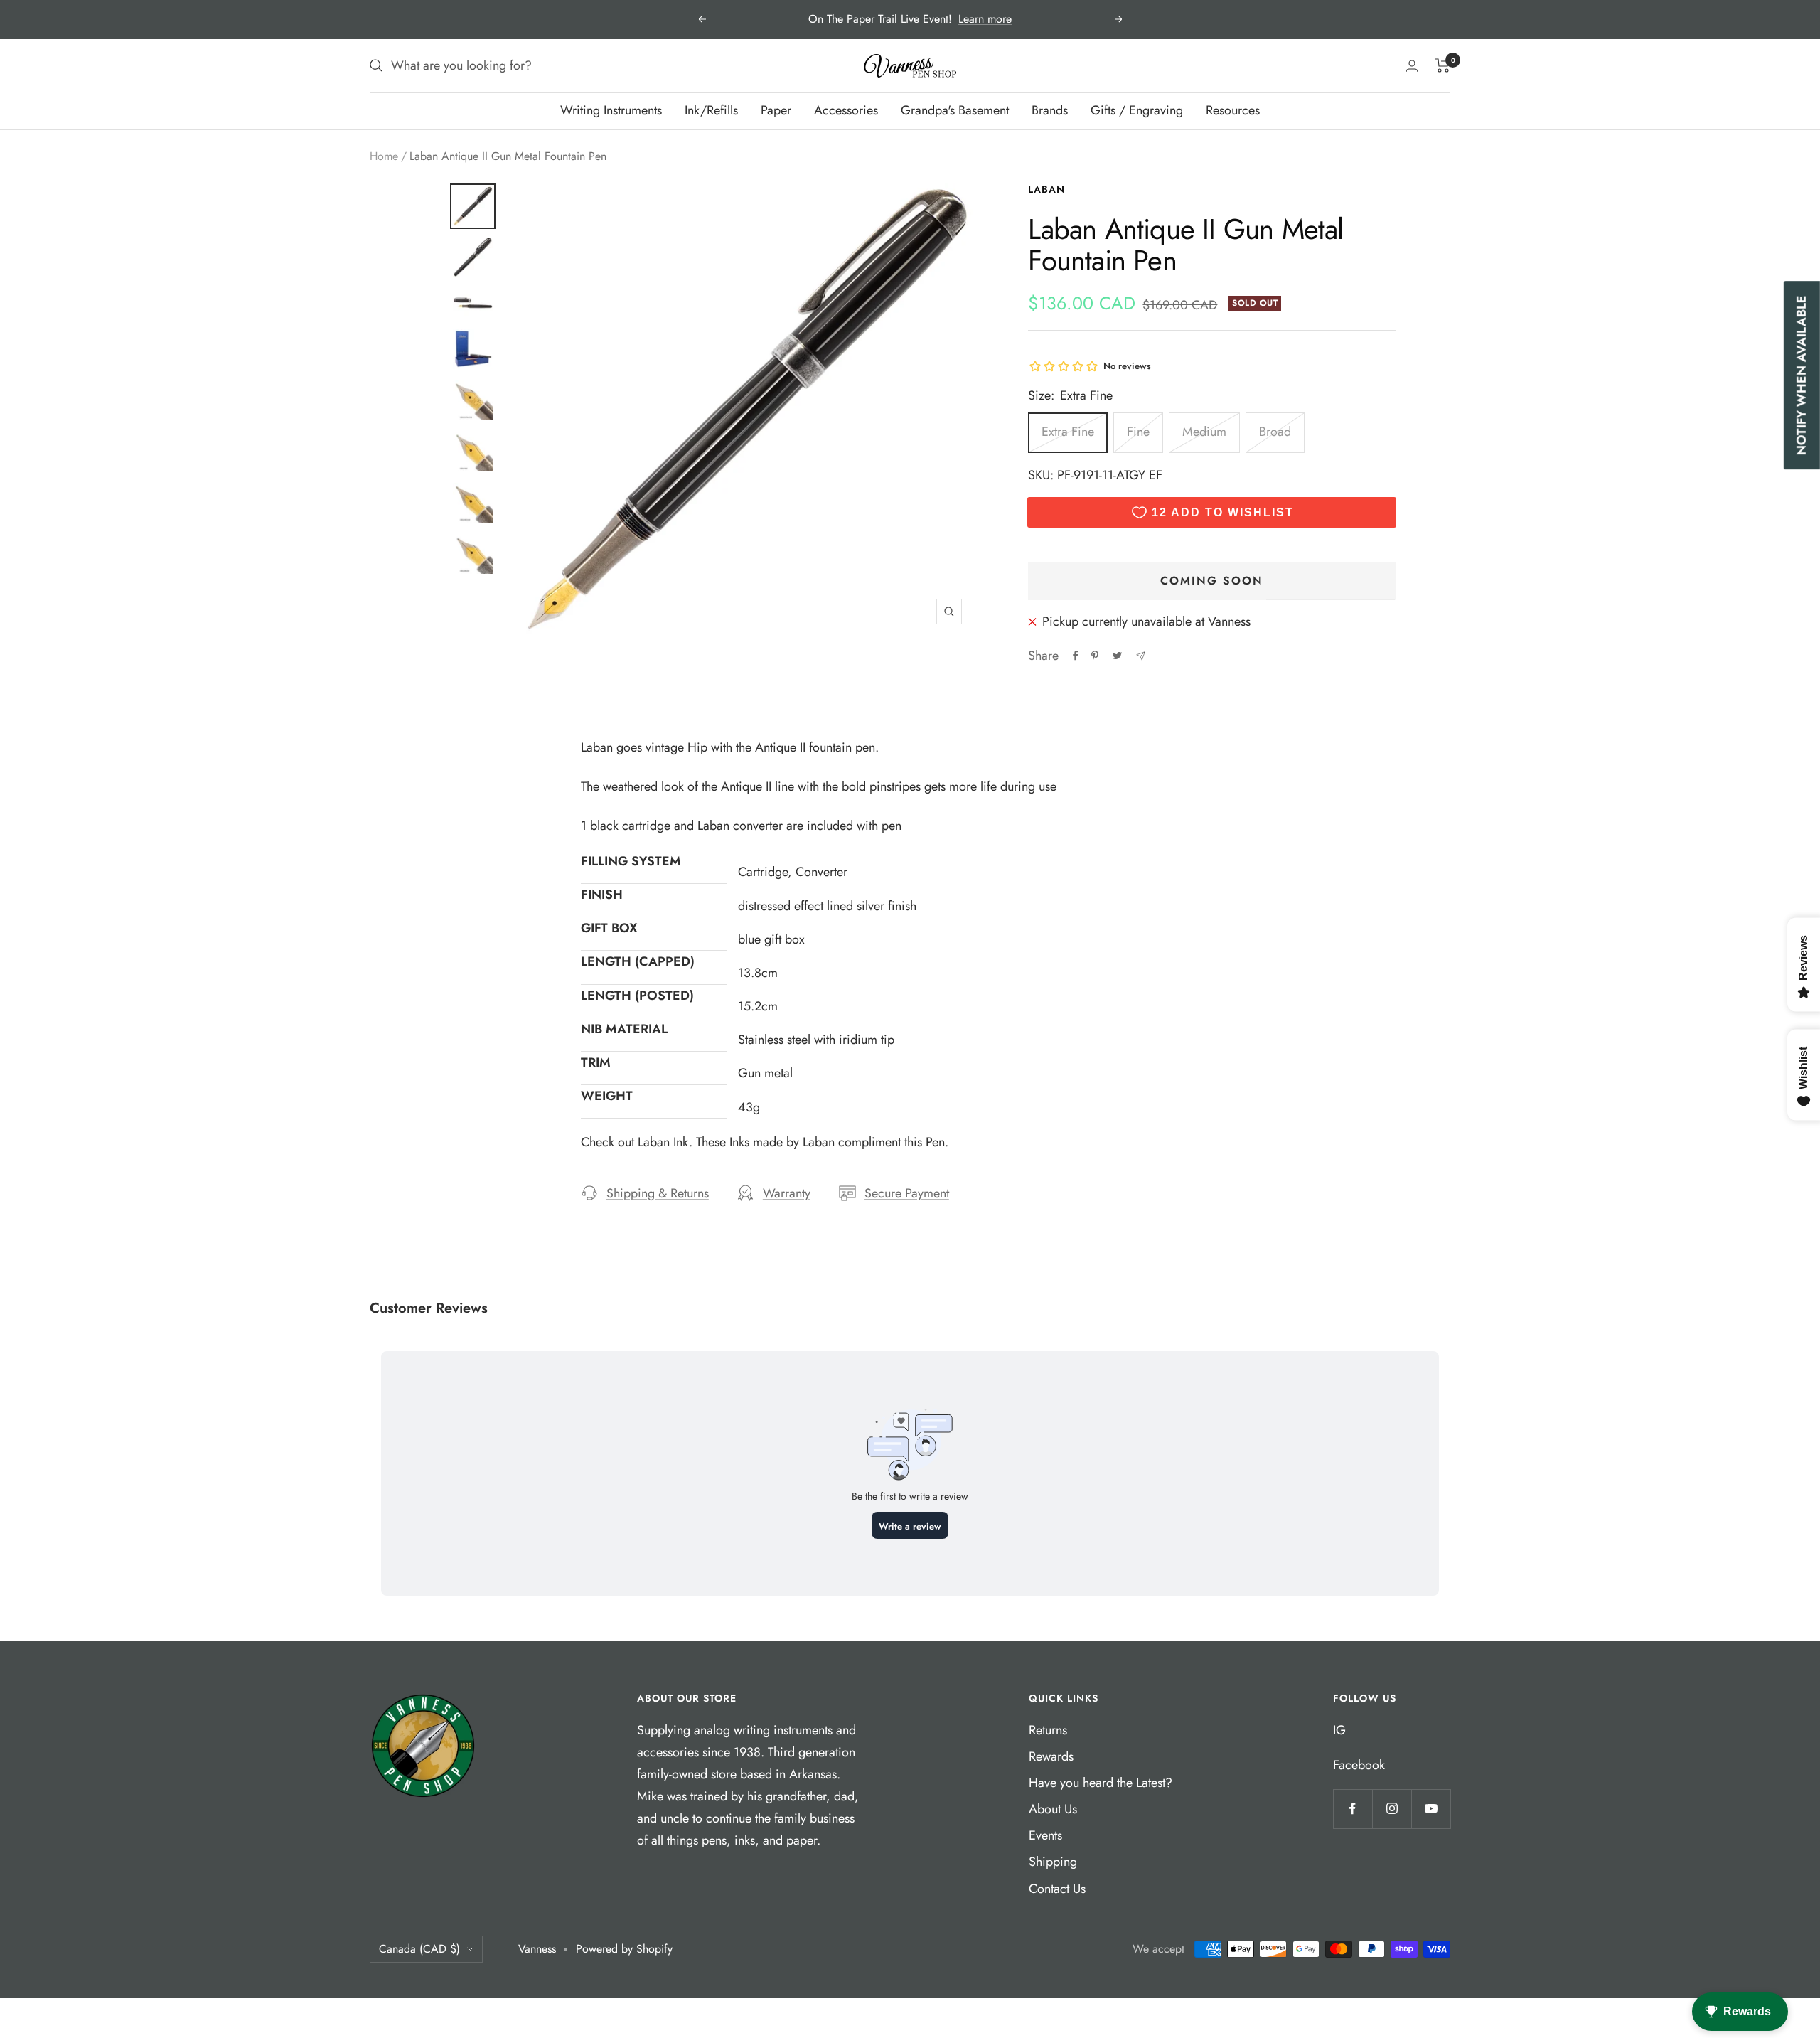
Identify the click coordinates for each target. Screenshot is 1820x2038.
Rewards (1051, 1756)
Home (384, 156)
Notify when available (1802, 375)
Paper (776, 110)
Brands (1050, 110)
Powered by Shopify (624, 1949)
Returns (1048, 1730)
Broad (1275, 432)
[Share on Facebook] (1076, 656)
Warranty (787, 1193)
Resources (1233, 110)
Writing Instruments (611, 110)
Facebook (1359, 1765)
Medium (1204, 432)
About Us (1053, 1809)
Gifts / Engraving (1137, 110)
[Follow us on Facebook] (1353, 1809)
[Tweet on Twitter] (1117, 656)
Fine (1138, 432)
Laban (1046, 189)
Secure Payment (907, 1193)
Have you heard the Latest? (1101, 1783)
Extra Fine (1068, 432)
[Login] (1412, 66)
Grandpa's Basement (955, 110)
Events (1045, 1835)
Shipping (1053, 1862)
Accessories (846, 110)
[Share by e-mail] (1141, 656)
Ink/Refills (711, 110)
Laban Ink (663, 1142)
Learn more (985, 19)
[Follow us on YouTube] (1431, 1809)
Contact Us (1057, 1889)
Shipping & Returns (658, 1193)
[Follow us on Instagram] (1392, 1809)
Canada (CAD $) (419, 1949)
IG (1339, 1730)
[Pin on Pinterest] (1095, 656)
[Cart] (1443, 65)
